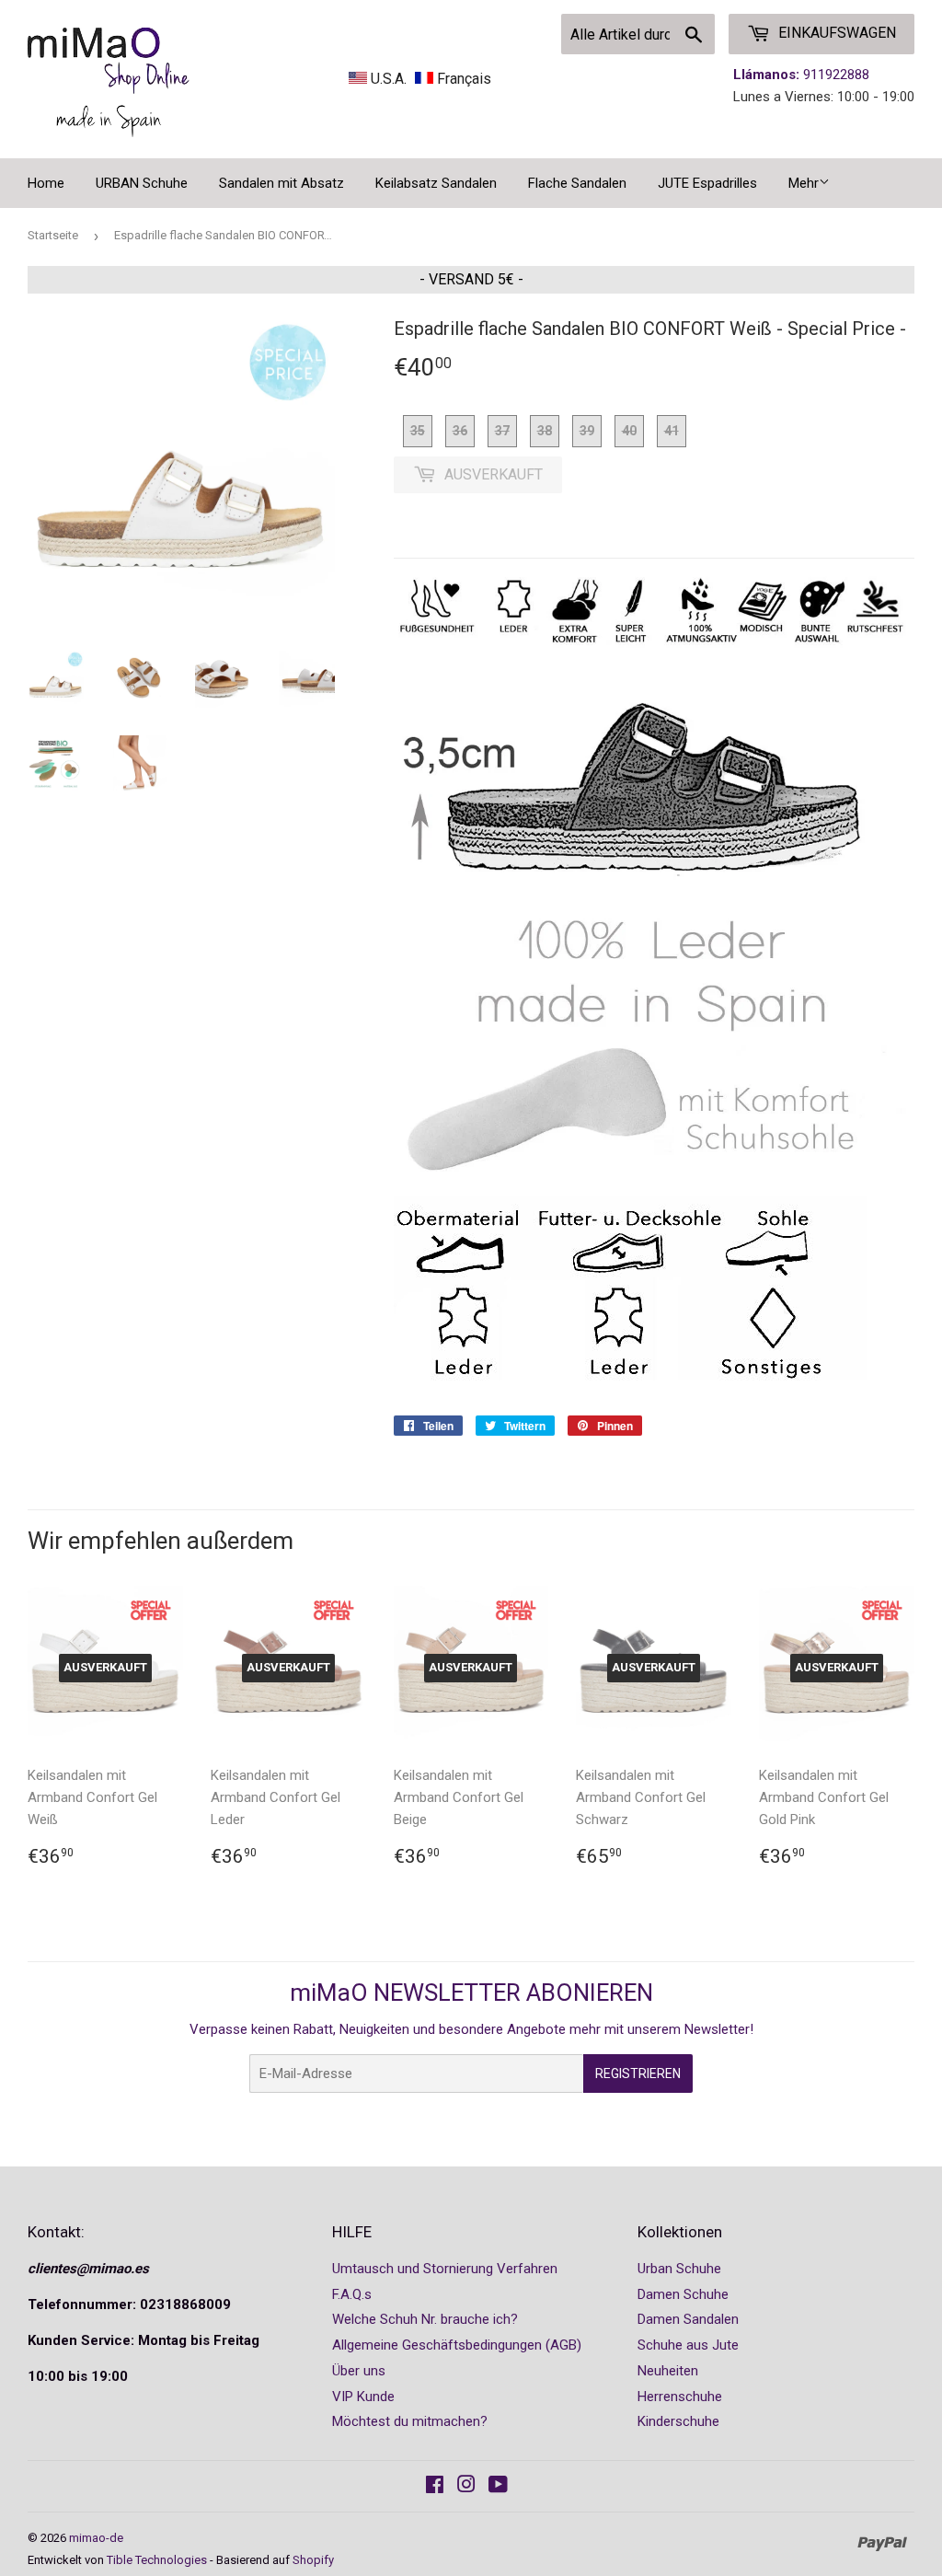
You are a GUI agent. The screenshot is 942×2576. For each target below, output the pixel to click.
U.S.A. (389, 79)
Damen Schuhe (683, 2294)
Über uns (359, 2371)
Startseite (53, 235)
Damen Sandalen (688, 2319)
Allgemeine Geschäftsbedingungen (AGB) (457, 2345)
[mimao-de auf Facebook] (435, 2487)
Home (46, 183)
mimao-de (96, 2538)
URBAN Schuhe (142, 183)
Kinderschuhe (678, 2421)
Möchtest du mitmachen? (410, 2421)
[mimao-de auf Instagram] (466, 2487)
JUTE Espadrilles (707, 183)
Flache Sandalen (577, 183)
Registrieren (638, 2074)
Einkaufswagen (835, 33)
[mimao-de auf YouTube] (498, 2487)
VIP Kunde (363, 2397)
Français (462, 79)
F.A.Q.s (352, 2294)
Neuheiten (668, 2371)
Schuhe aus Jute (688, 2345)
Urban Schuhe (679, 2269)
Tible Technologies (157, 2560)
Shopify (313, 2560)
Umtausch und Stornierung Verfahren (445, 2269)
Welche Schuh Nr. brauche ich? (425, 2319)
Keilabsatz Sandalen (436, 183)
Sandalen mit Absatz (281, 183)
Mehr (804, 183)
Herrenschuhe (680, 2397)
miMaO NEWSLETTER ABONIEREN (471, 1993)
